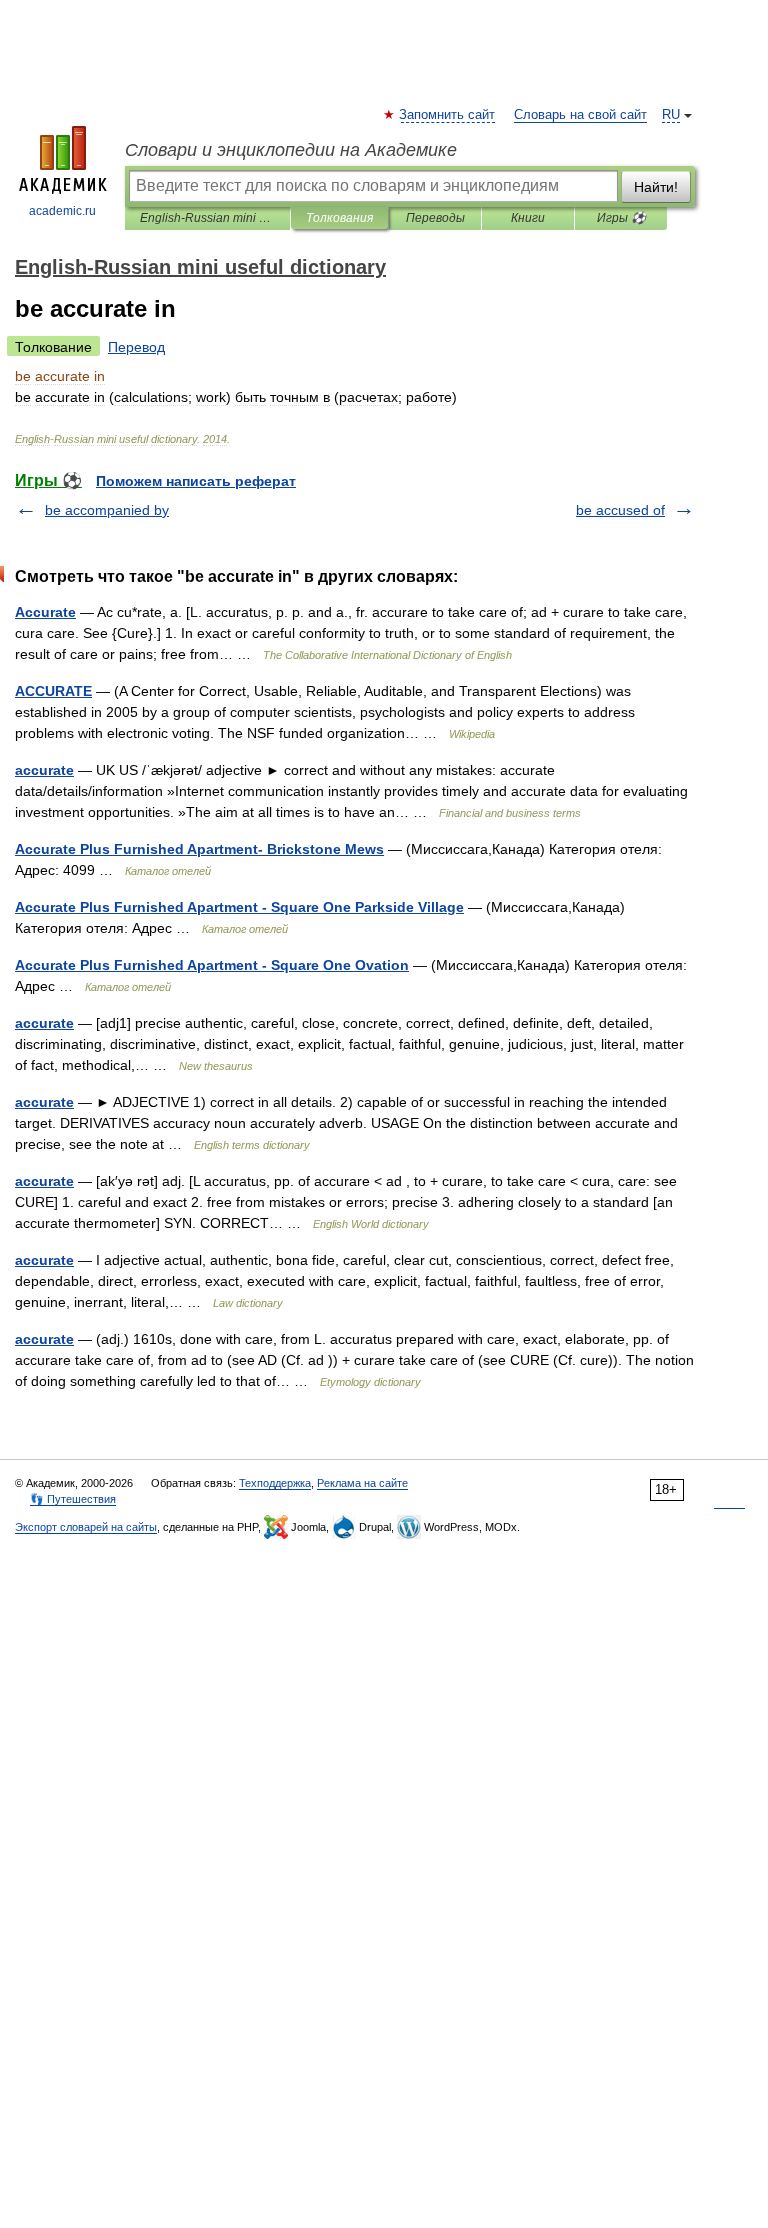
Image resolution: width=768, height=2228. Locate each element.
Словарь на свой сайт (580, 115)
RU (671, 115)
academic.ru (62, 211)
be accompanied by (107, 510)
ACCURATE (53, 691)
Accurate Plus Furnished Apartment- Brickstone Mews (199, 849)
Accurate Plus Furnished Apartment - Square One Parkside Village (239, 907)
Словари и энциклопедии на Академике (291, 150)
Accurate (45, 612)
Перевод (136, 347)
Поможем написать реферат (196, 481)
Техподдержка (275, 1483)
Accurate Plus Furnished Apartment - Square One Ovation (212, 965)
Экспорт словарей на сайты (86, 1527)
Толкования (339, 218)
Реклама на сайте (362, 1483)
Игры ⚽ (621, 218)
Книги (528, 218)
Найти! (656, 187)
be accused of (620, 510)
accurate (44, 770)
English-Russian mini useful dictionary (207, 218)
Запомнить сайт (448, 115)
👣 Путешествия (73, 1499)
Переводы (435, 218)
